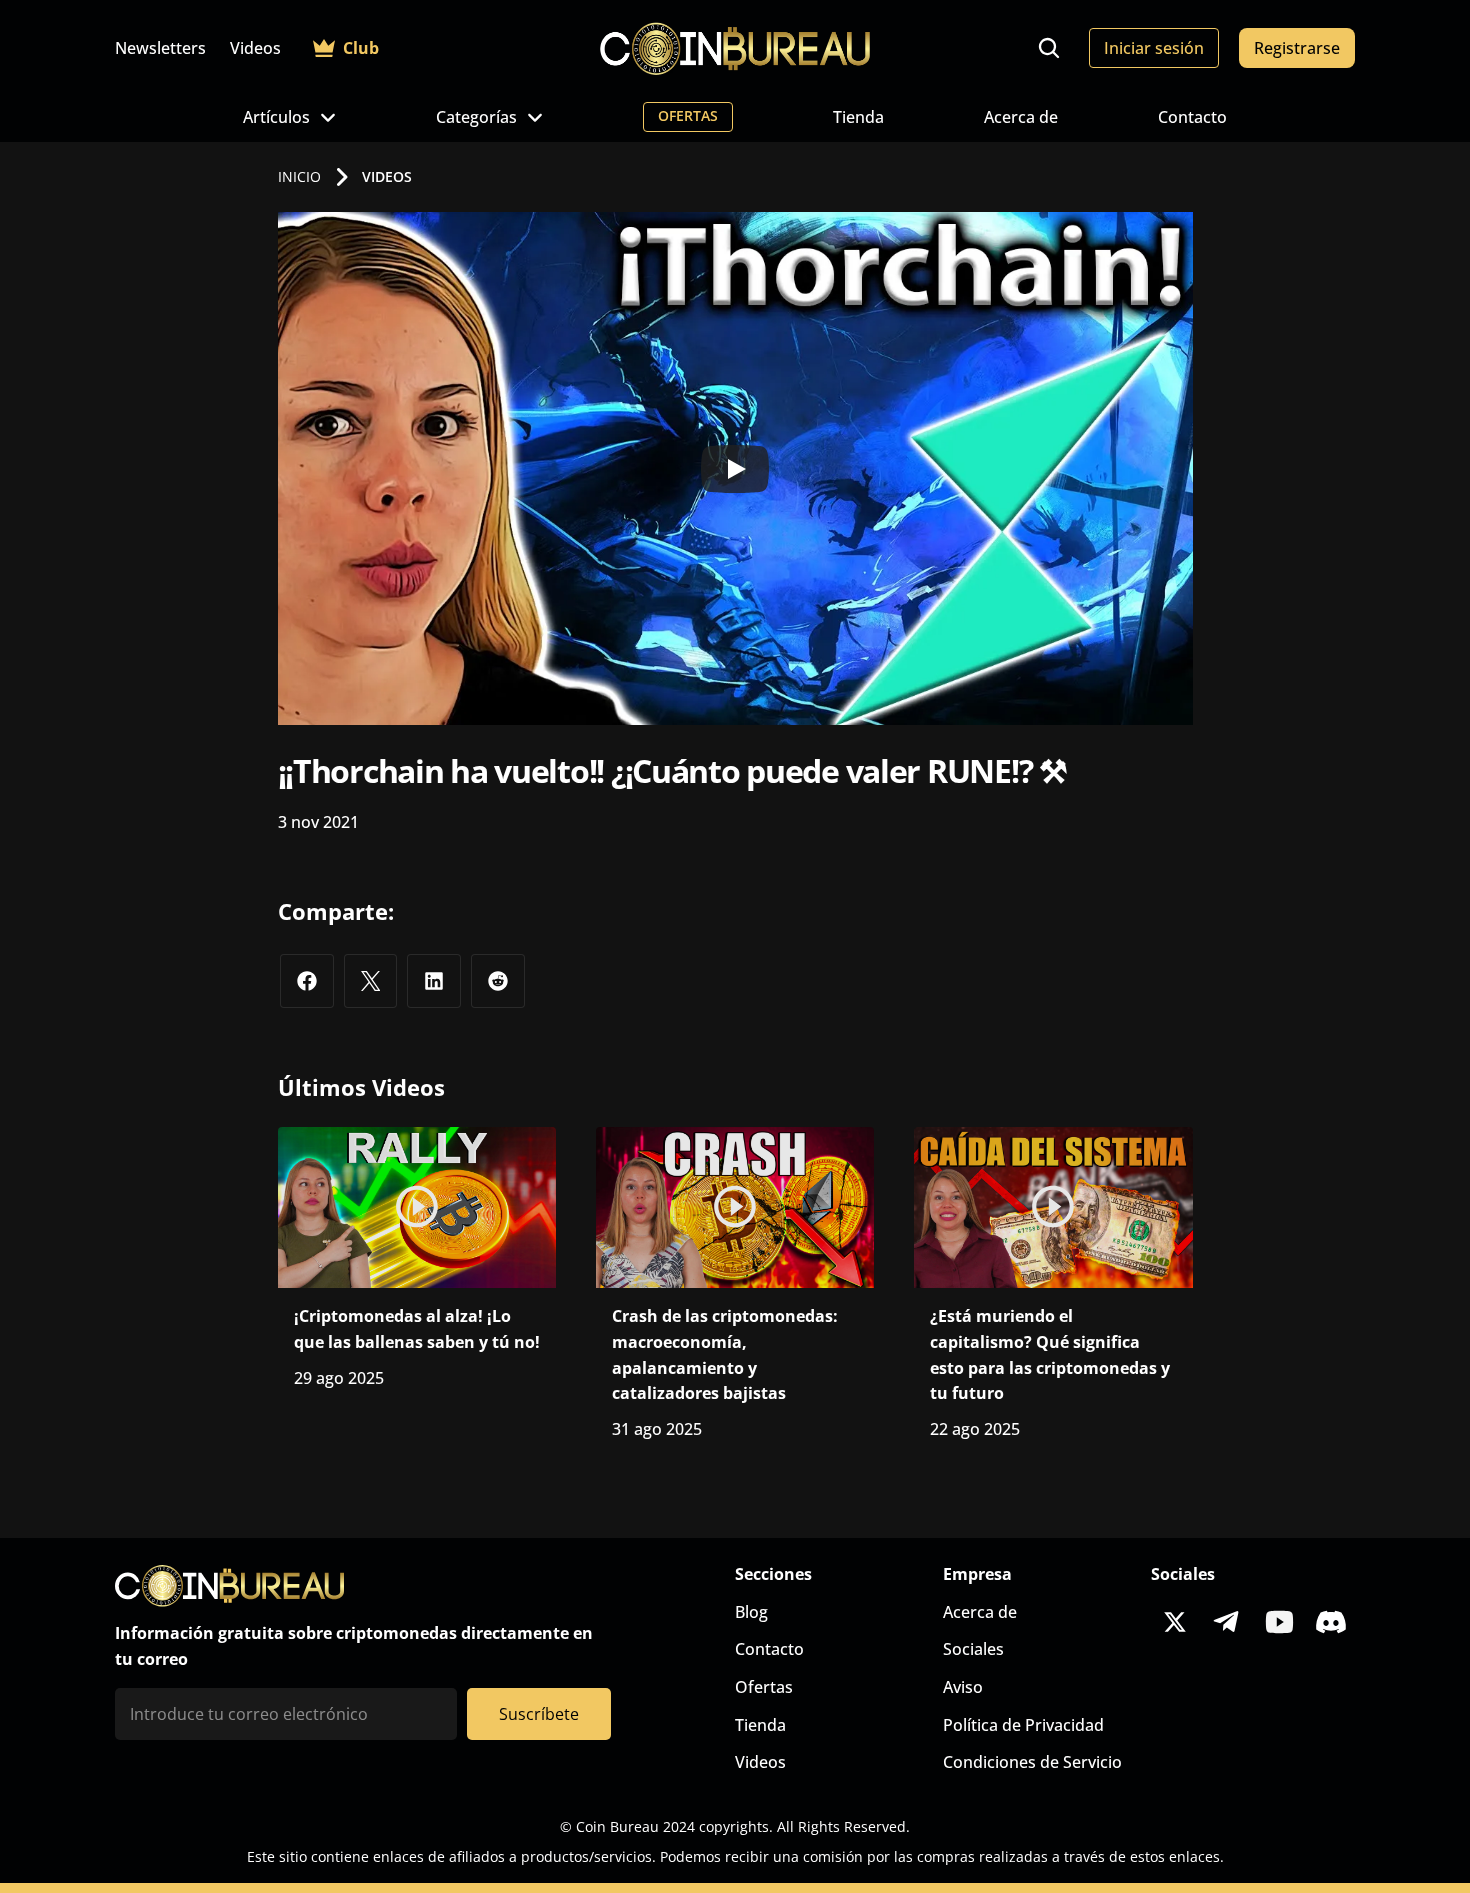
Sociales (973, 1649)
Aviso (963, 1687)
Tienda (858, 117)
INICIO (299, 176)
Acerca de (1021, 117)
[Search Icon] (1049, 48)
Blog (751, 1612)
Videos (255, 48)
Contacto (1192, 117)
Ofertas (764, 1687)
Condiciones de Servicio (1032, 1762)
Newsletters (160, 48)
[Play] (735, 469)
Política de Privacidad (1023, 1725)
